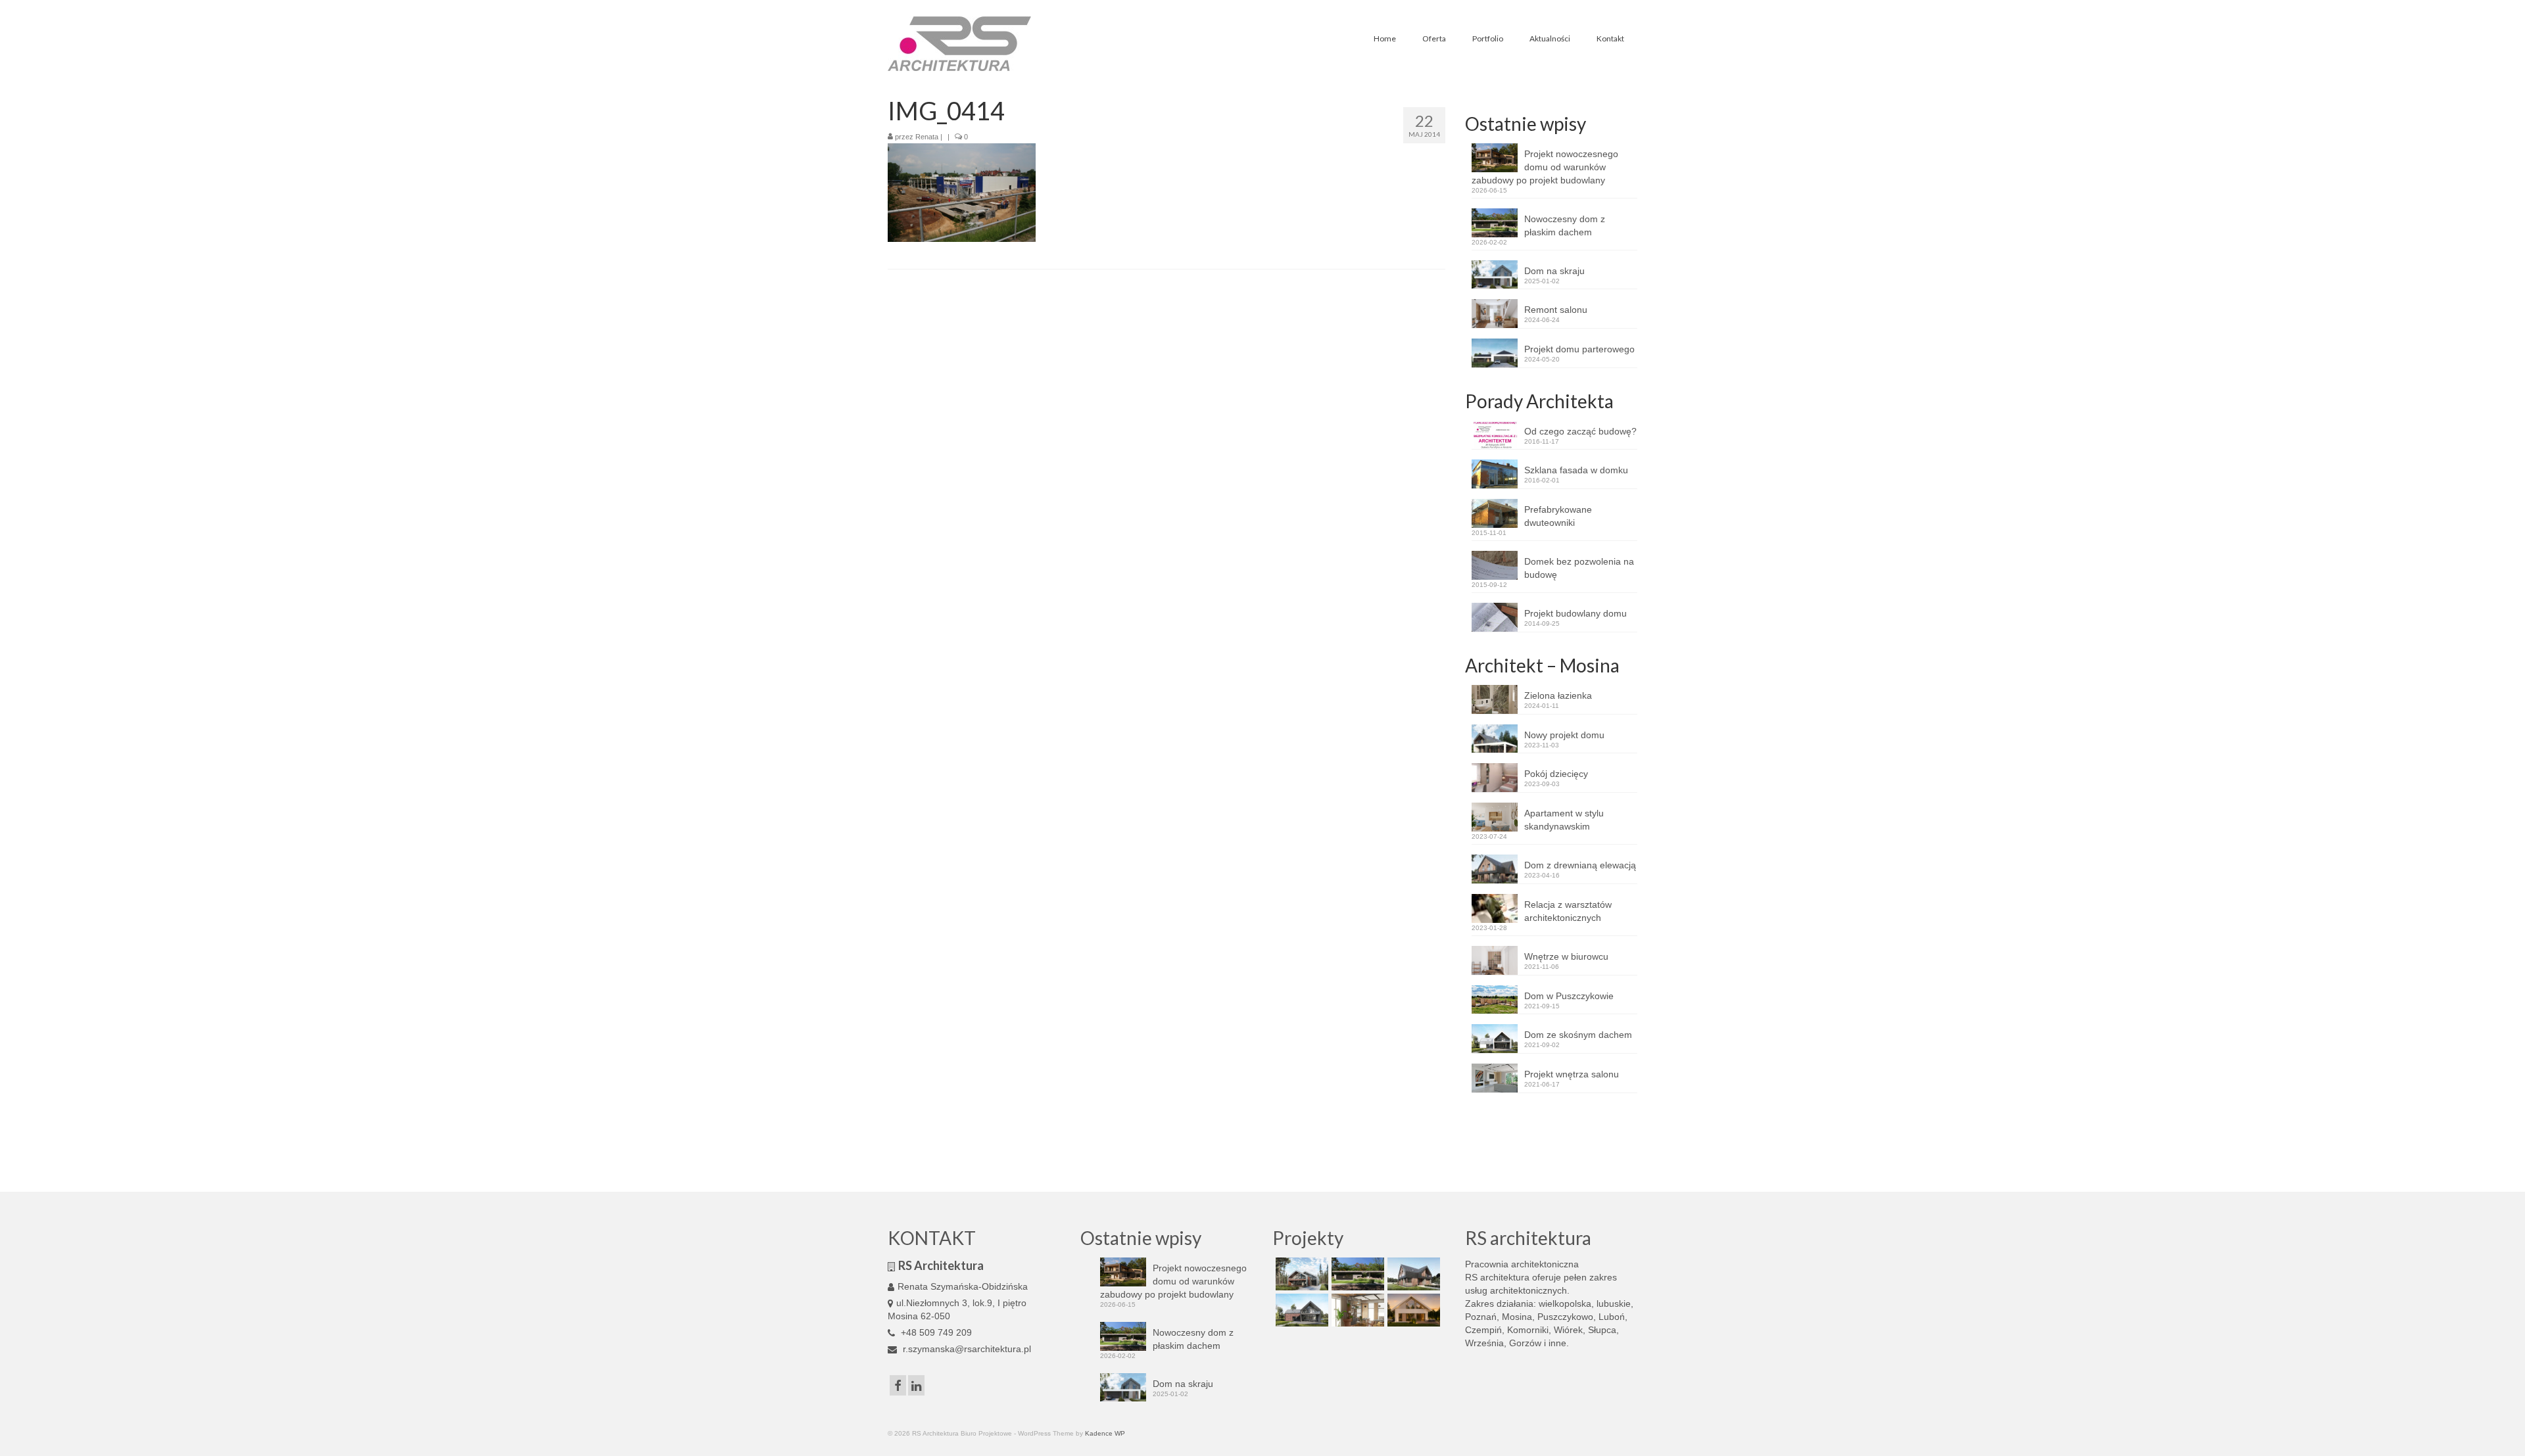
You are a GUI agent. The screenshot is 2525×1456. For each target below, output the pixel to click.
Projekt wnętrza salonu (1572, 1074)
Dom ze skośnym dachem (1578, 1035)
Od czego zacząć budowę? (1580, 431)
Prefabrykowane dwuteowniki (1558, 516)
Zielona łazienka (1558, 695)
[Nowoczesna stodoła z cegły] (1300, 1310)
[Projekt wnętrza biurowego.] (1356, 1310)
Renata (927, 137)
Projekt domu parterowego (1579, 349)
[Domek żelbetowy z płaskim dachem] (1356, 1274)
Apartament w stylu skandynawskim (1564, 820)
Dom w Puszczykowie (1569, 996)
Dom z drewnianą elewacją (1580, 865)
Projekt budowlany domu (1575, 613)
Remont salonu (1556, 310)
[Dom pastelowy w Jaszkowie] (1412, 1310)
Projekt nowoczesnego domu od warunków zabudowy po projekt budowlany (1545, 167)
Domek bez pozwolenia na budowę (1579, 568)
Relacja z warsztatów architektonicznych (1568, 911)
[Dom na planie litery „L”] (1412, 1274)
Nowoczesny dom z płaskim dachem (1565, 225)
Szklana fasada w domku (1576, 470)
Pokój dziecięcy (1556, 774)
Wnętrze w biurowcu (1566, 956)
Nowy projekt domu (1564, 735)
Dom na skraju (1554, 271)
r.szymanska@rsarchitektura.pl (966, 1349)
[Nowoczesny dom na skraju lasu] (1300, 1274)
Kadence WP (1105, 1433)
